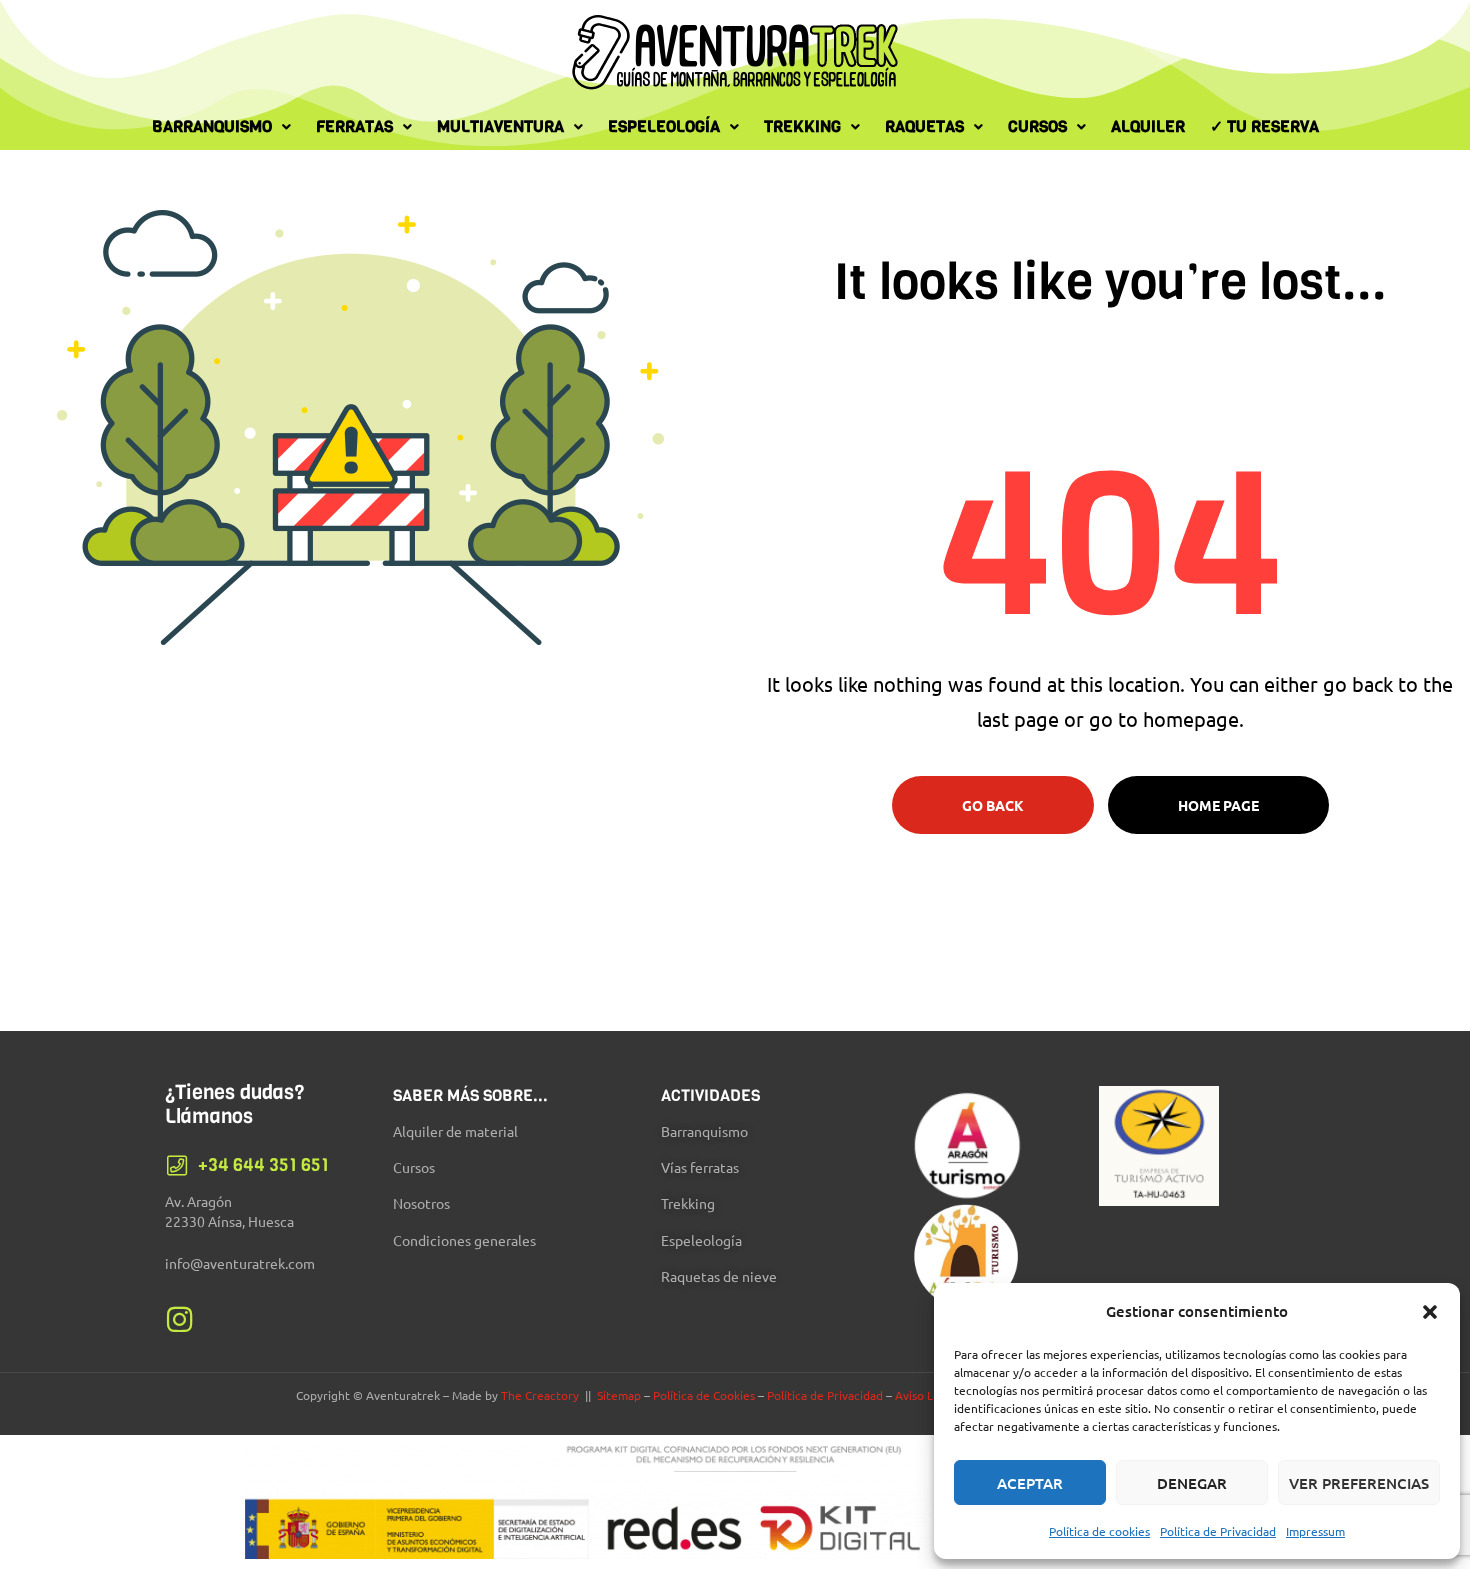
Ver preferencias (1359, 1483)
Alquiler (1148, 126)
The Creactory (540, 1395)
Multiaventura (500, 126)
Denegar (1192, 1483)
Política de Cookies (704, 1395)
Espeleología (664, 126)
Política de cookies (1099, 1531)
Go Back (993, 805)
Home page (1218, 805)
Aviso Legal (925, 1395)
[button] (1430, 1312)
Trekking (802, 126)
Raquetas (924, 126)
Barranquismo (212, 126)
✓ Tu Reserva (1264, 126)
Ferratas (354, 126)
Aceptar (1030, 1483)
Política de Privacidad (1218, 1531)
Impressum (1315, 1531)
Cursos (1037, 126)
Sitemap (619, 1395)
